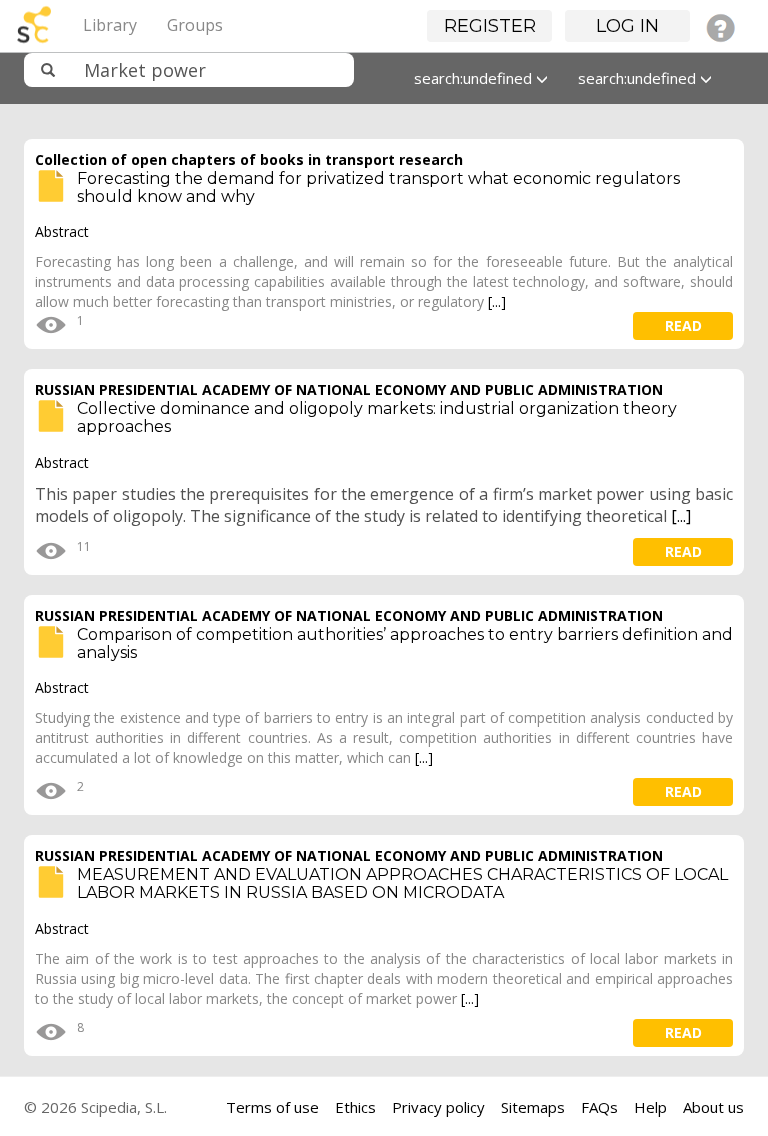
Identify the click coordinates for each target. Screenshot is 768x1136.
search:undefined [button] (475, 78)
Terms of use (272, 1107)
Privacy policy (438, 1107)
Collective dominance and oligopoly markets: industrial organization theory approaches (377, 417)
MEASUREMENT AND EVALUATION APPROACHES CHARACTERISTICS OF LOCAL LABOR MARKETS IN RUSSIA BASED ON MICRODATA (402, 883)
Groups (195, 25)
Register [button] (490, 26)
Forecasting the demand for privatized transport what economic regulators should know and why (378, 187)
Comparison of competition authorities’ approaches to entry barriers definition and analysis (405, 643)
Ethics (355, 1107)
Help (650, 1107)
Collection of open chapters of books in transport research (249, 159)
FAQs (599, 1107)
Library (110, 25)
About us (713, 1107)
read (683, 325)
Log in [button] (627, 26)
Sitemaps (533, 1107)
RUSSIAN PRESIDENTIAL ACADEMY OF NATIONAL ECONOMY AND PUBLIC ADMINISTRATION (349, 389)
